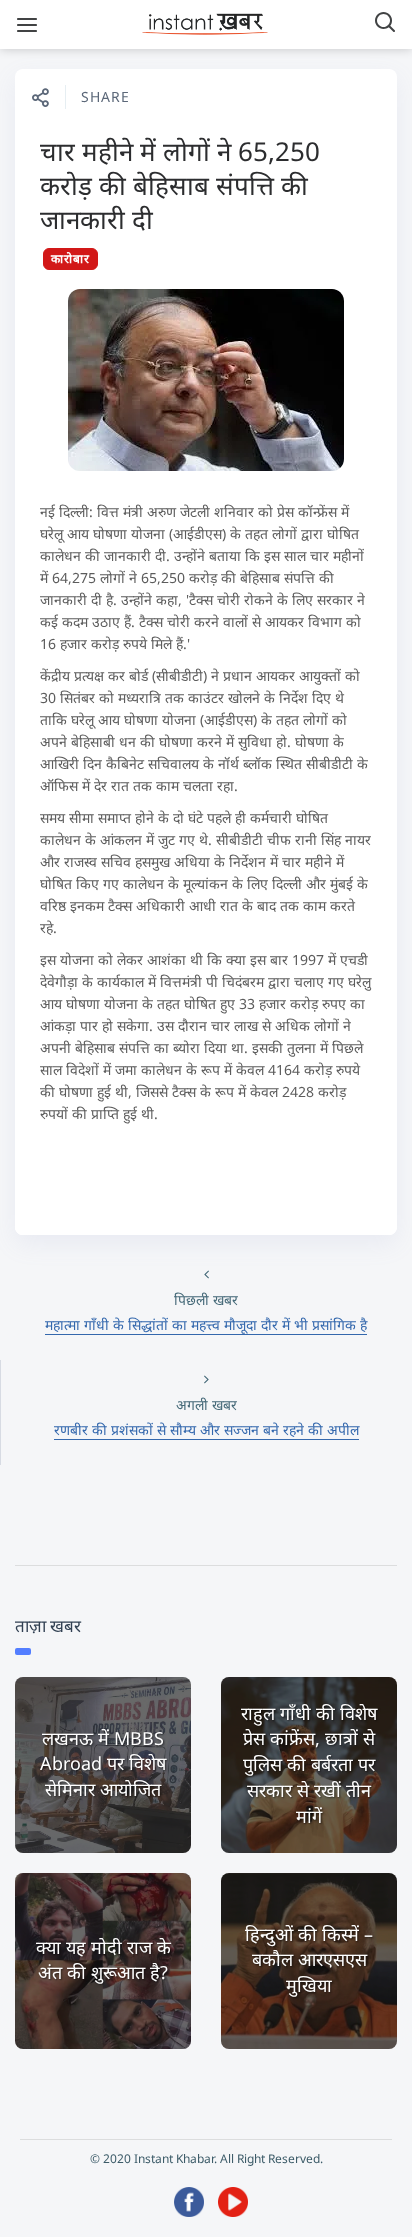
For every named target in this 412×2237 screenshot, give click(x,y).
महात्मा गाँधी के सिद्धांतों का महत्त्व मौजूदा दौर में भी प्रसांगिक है (206, 1324)
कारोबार (70, 258)
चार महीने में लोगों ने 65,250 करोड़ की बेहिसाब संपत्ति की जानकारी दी (180, 185)
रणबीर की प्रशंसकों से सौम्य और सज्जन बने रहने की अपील (206, 1429)
